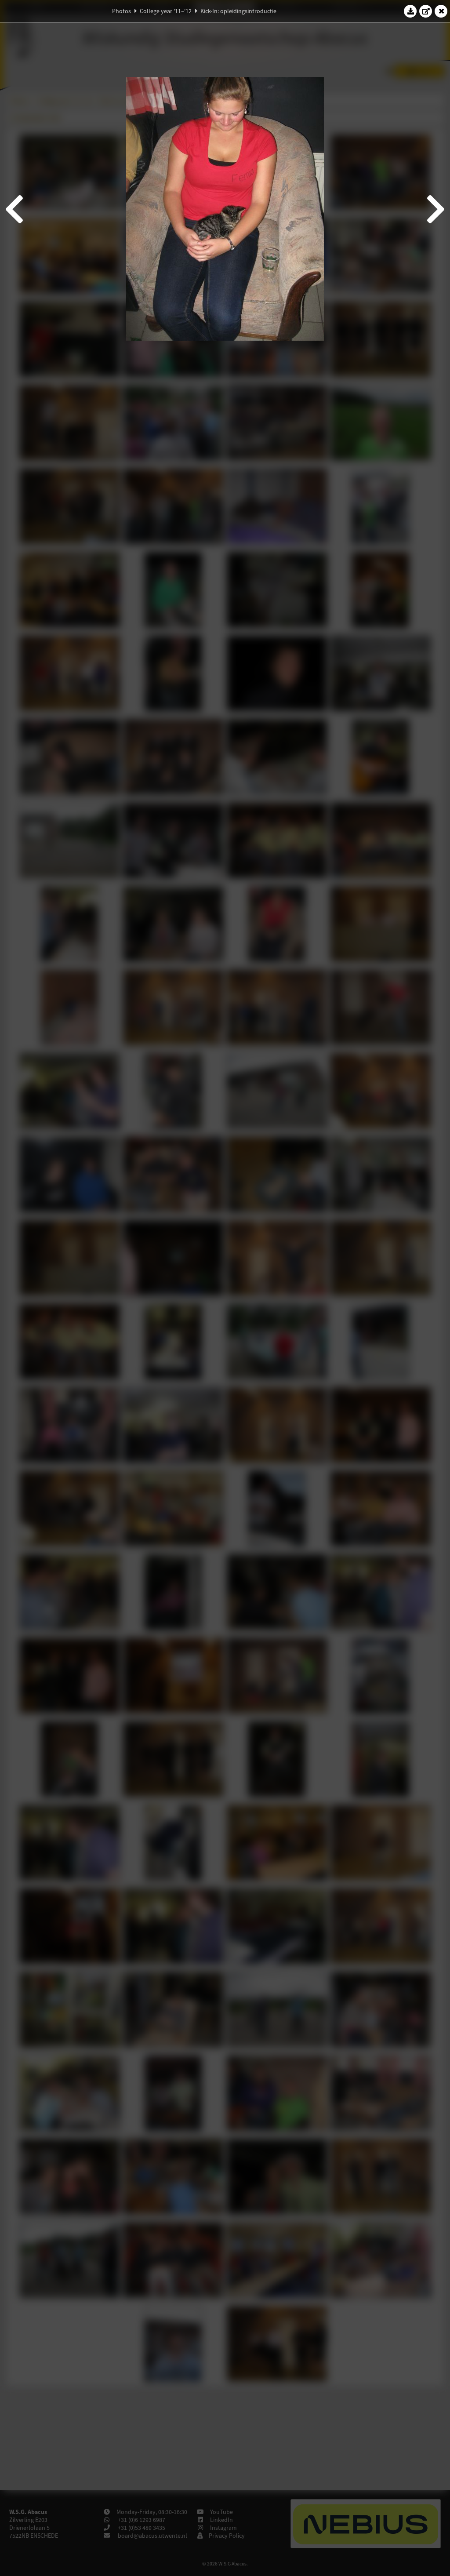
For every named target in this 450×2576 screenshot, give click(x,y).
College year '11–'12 (166, 11)
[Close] (441, 11)
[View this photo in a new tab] (426, 11)
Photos (122, 11)
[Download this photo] (410, 11)
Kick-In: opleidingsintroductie (238, 11)
